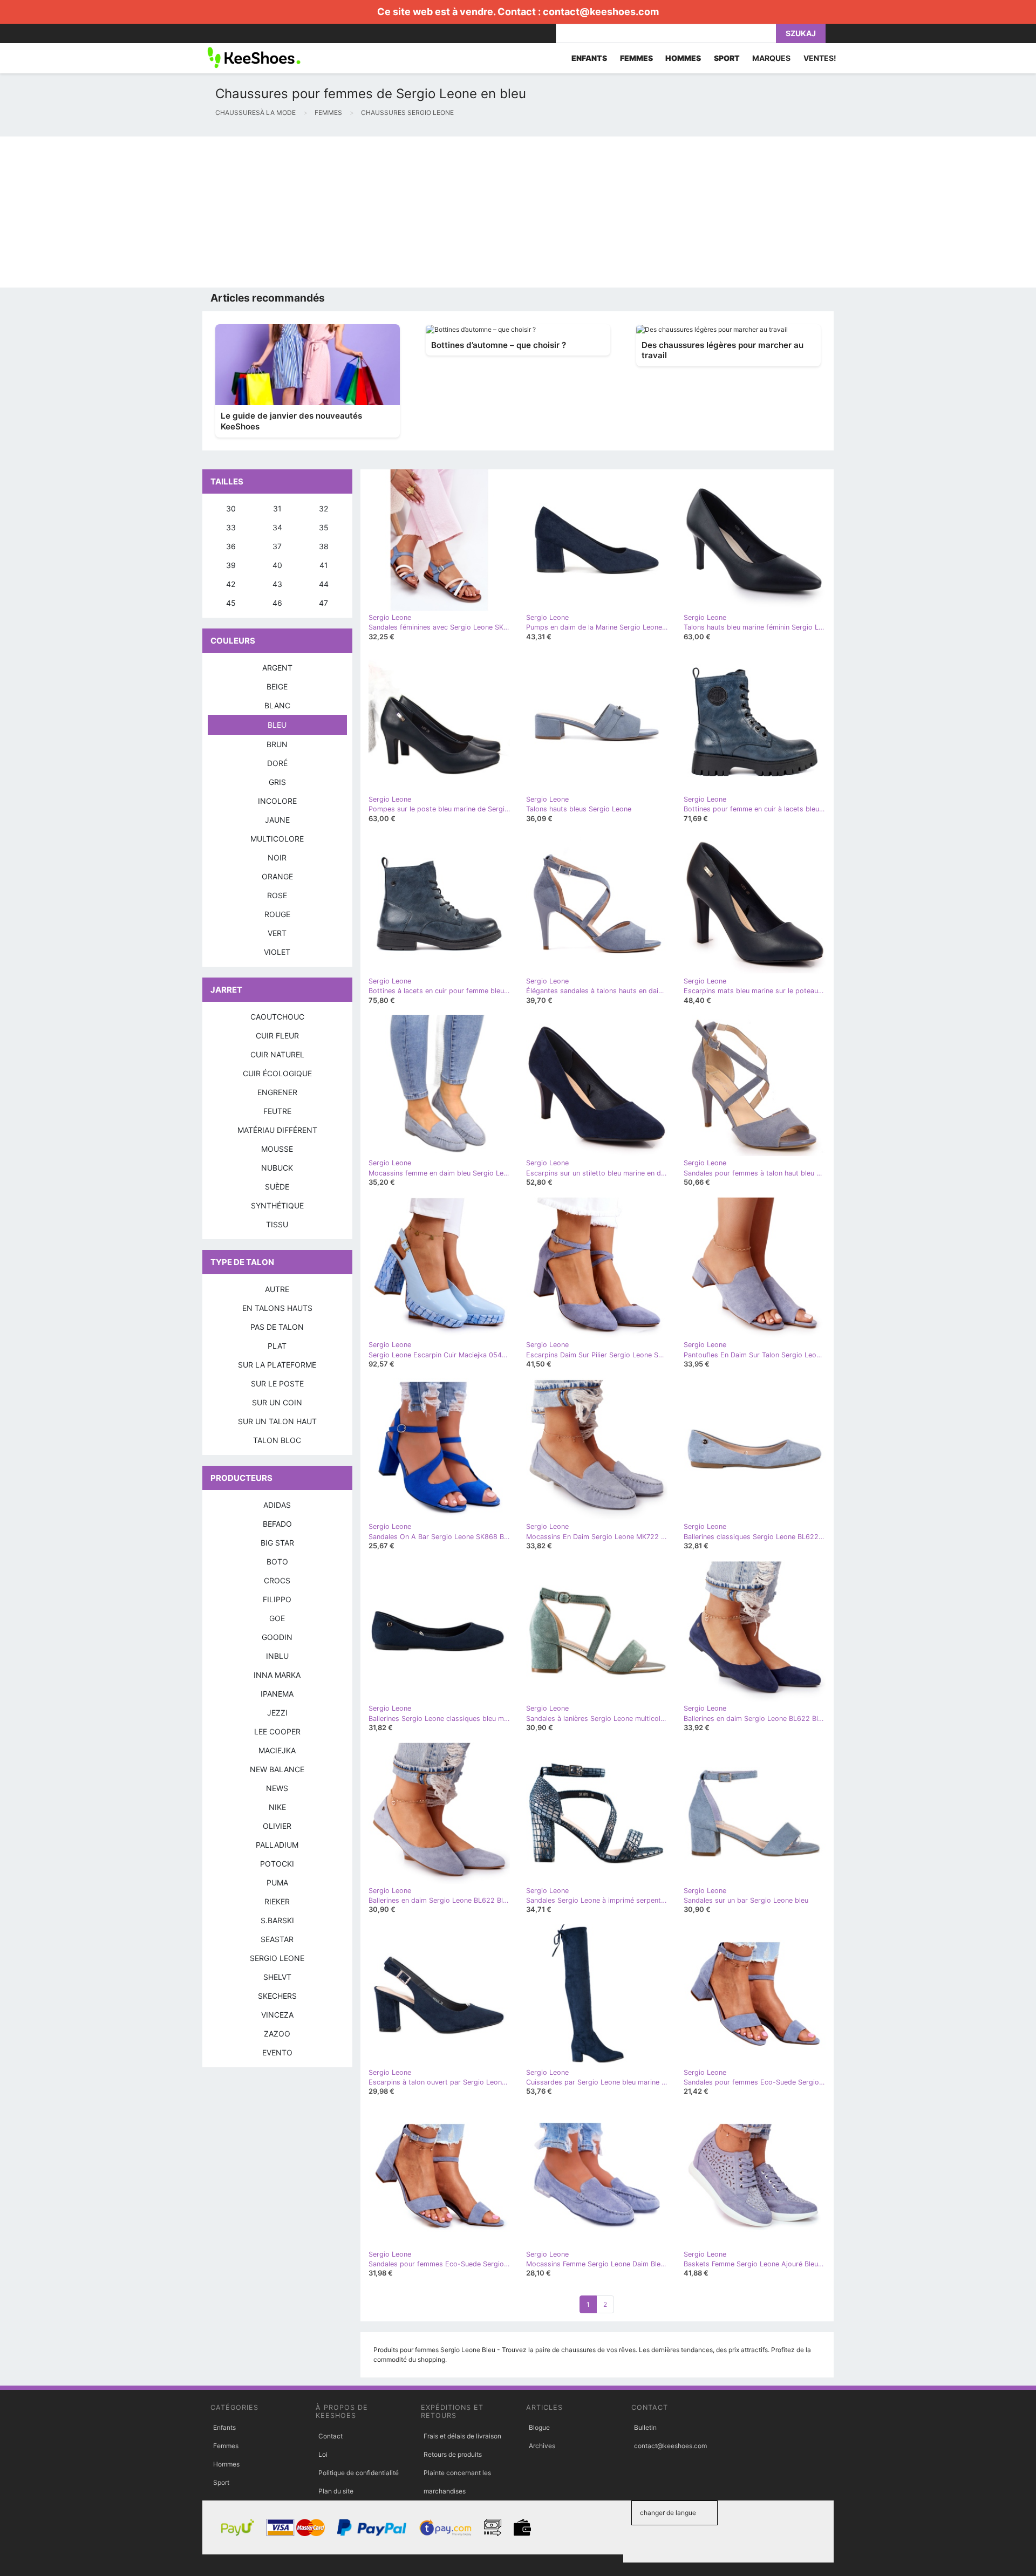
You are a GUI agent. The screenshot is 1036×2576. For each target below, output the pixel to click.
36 (231, 546)
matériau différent (277, 1130)
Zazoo (277, 2034)
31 (277, 508)
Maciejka (277, 1750)
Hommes (226, 2464)
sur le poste (277, 1383)
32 (323, 508)
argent (277, 668)
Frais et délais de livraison (462, 2436)
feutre (277, 1111)
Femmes (226, 2446)
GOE (277, 1618)
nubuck (277, 1168)
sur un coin (277, 1402)
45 (231, 603)
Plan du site (336, 2491)
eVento (277, 2052)
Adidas (277, 1505)
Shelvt (277, 1977)
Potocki (277, 1864)
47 (323, 603)
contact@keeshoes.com (601, 12)
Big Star (277, 1543)
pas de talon (277, 1327)
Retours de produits (453, 2454)
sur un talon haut (277, 1421)
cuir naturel (277, 1054)
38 (324, 546)
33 (231, 527)
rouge (277, 914)
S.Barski (277, 1920)
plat (277, 1346)
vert (277, 933)
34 (277, 527)
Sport (221, 2482)
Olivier (277, 1826)
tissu (277, 1224)
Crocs (277, 1580)
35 (324, 527)
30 (231, 508)
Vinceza (277, 2015)
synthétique (277, 1205)
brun (277, 744)
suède (277, 1187)
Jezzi (277, 1713)
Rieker (277, 1901)
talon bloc (277, 1440)
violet (277, 952)
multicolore (277, 839)
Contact (330, 2436)
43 (277, 584)
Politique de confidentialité (359, 2473)
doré (277, 763)
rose (277, 895)
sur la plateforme (277, 1365)
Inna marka (277, 1675)
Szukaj (801, 33)
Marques (771, 58)
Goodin (277, 1637)
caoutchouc (277, 1017)
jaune (277, 820)
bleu (277, 725)
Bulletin (645, 2427)
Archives (542, 2446)
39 (231, 565)
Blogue (539, 2427)
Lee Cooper (277, 1731)
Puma (277, 1883)
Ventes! (820, 58)
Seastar (277, 1939)
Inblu (277, 1656)
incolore (277, 801)
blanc (277, 705)
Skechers (277, 1996)
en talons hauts (277, 1308)
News (277, 1788)
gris (277, 782)
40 (277, 565)
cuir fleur (277, 1036)
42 (231, 584)
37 (277, 546)
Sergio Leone (277, 1958)
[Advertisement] (324, 212)
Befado (277, 1524)
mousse (277, 1149)
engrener (277, 1092)
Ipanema (277, 1694)
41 (324, 565)
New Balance (277, 1769)
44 (324, 584)
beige (277, 686)
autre (277, 1289)
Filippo (277, 1599)
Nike (277, 1807)
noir (277, 857)
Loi (323, 2454)
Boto (277, 1562)
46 (277, 603)
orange (277, 876)
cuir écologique (277, 1073)
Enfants (224, 2427)
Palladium (277, 1845)
